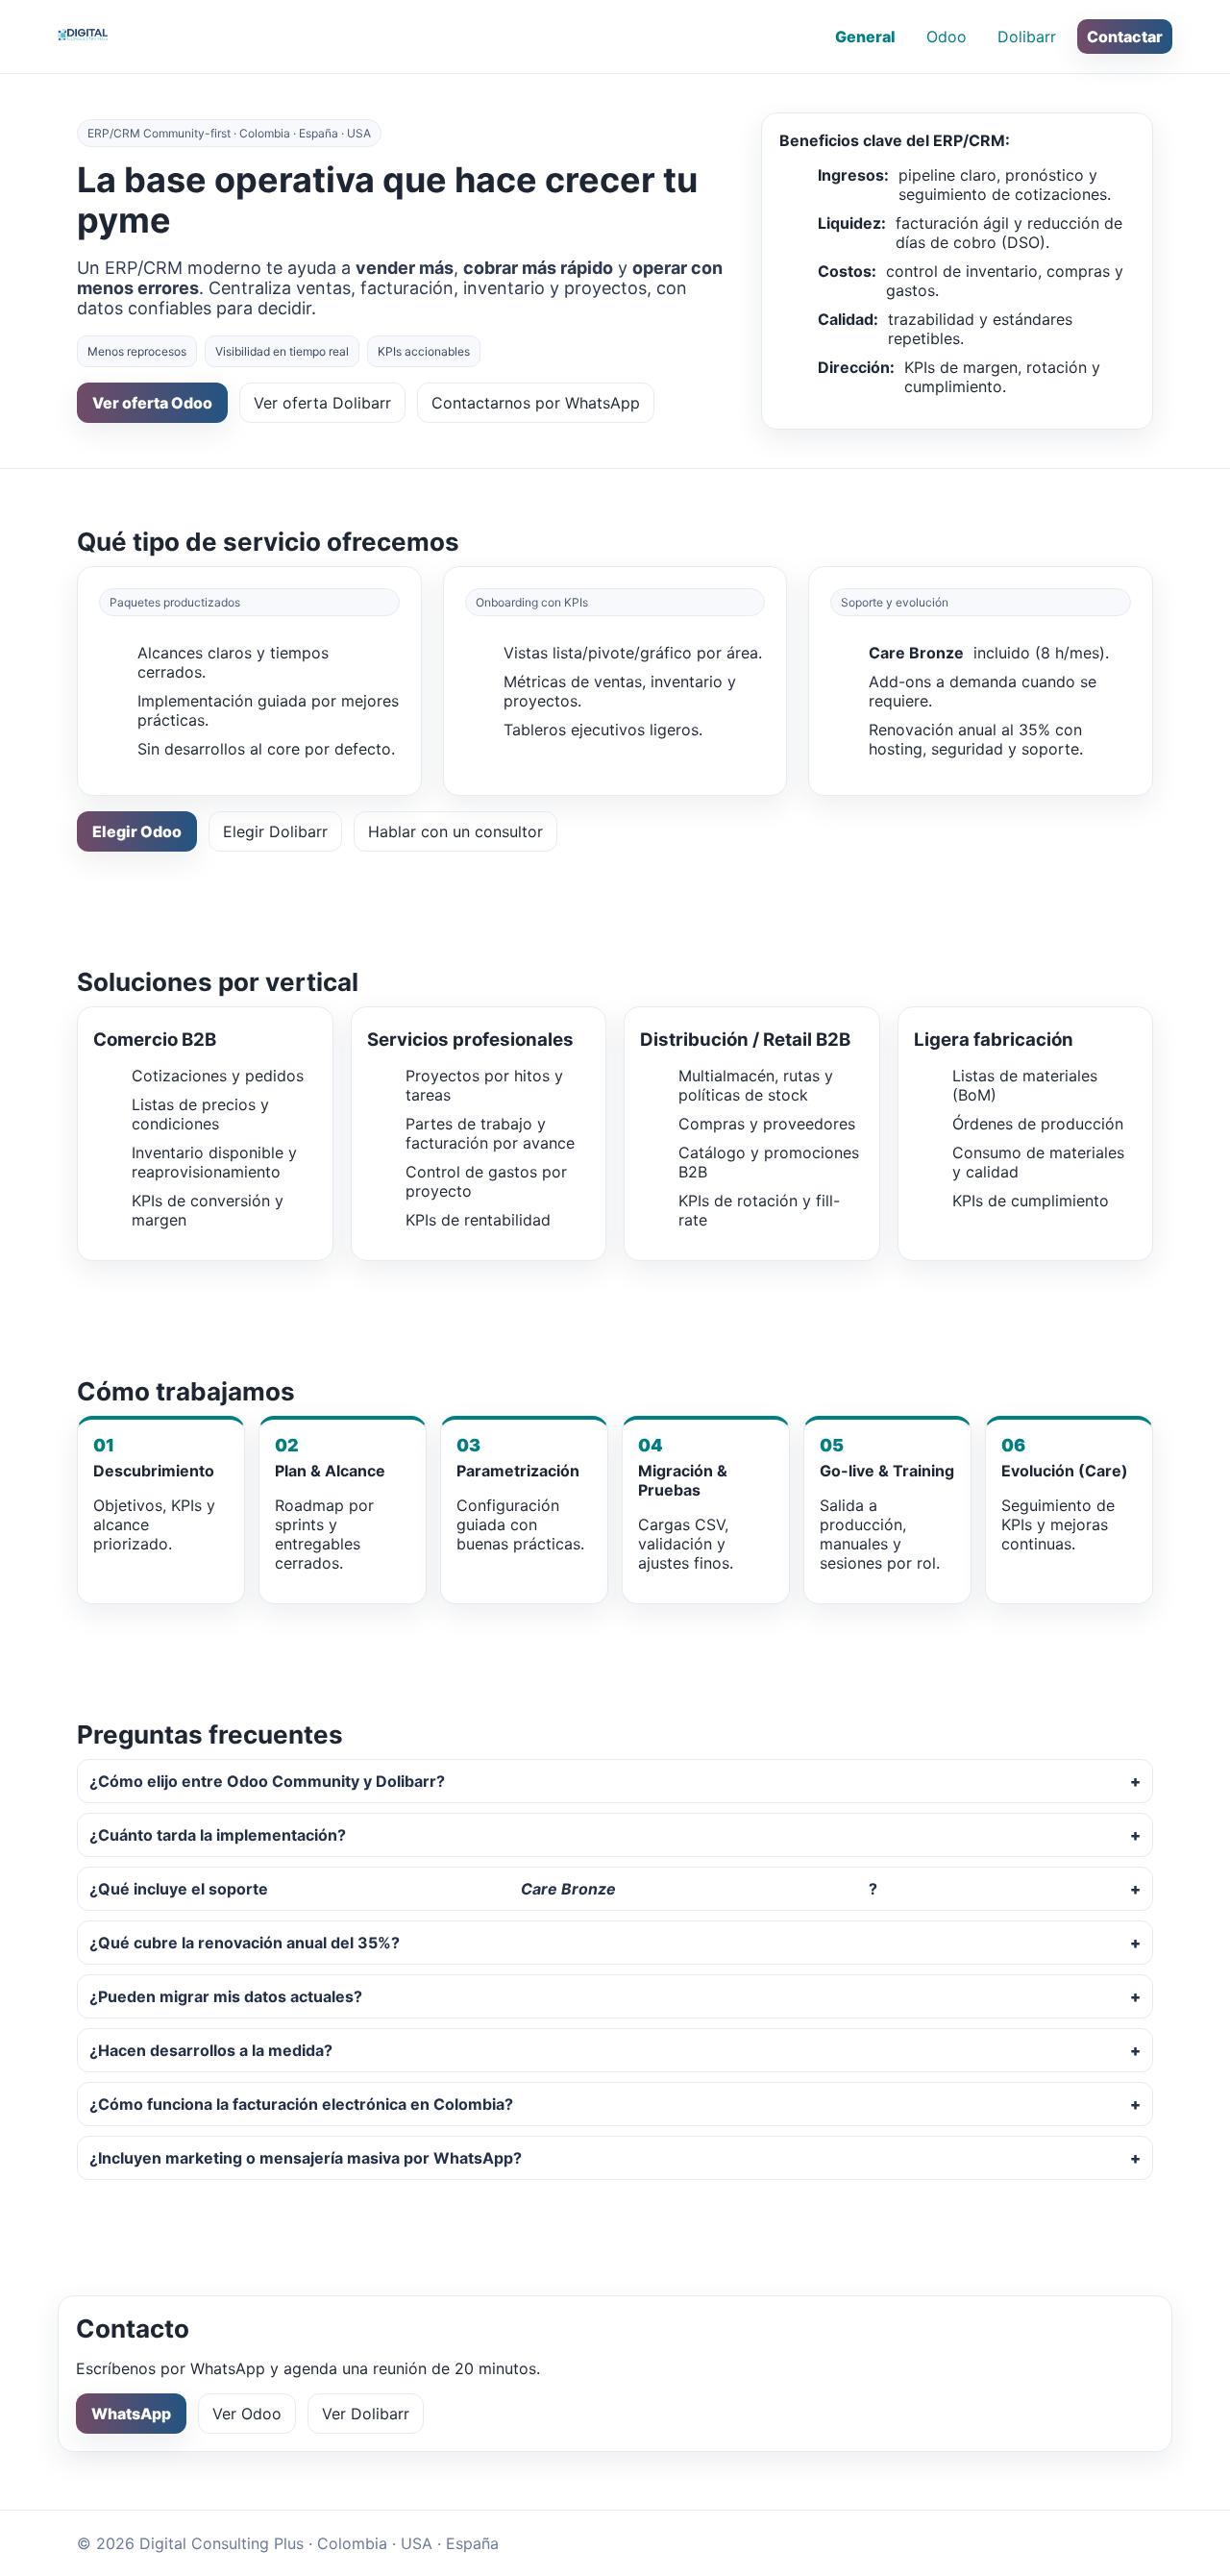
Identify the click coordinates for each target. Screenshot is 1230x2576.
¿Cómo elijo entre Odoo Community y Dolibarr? (267, 1781)
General (865, 37)
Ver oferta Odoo (152, 403)
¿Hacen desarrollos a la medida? (211, 2050)
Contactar (1125, 37)
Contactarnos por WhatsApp (536, 403)
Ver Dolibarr (366, 2414)
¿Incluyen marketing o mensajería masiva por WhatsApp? (306, 2158)
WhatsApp (131, 2414)
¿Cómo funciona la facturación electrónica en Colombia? (301, 2104)
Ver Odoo (247, 2414)
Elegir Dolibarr (275, 831)
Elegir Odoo (137, 831)
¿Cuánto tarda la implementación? (218, 1835)
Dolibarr (1027, 37)
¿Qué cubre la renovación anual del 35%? (245, 1943)
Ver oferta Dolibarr (322, 403)
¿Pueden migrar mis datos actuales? (226, 1996)
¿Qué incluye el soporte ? (483, 1889)
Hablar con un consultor (455, 831)
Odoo (947, 37)
